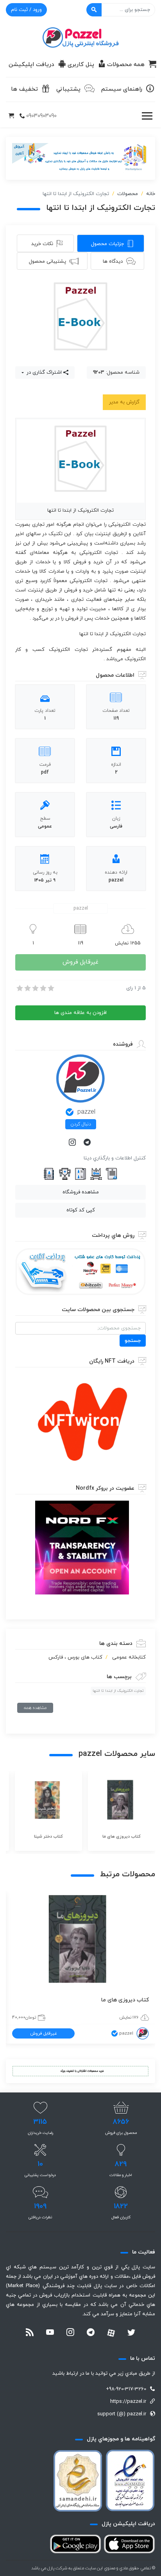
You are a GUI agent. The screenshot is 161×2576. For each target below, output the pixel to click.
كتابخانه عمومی (129, 1657)
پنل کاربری (81, 65)
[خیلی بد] (19, 988)
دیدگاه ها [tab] (113, 262)
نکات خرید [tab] (42, 244)
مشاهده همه (35, 1708)
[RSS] (30, 2333)
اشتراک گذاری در (43, 373)
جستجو (133, 1341)
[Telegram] (88, 1143)
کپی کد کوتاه (81, 1210)
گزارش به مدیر (124, 402)
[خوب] (43, 988)
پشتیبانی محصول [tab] (47, 262)
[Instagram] (73, 1143)
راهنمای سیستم (122, 89)
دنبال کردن (81, 1124)
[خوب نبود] (27, 988)
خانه (151, 194)
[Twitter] (131, 2333)
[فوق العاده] (50, 988)
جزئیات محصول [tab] (107, 244)
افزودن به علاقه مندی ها (80, 1013)
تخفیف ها (24, 89)
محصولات (128, 194)
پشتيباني (68, 89)
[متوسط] (35, 988)
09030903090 (41, 116)
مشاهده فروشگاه (81, 1192)
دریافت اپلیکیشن (31, 65)
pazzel (86, 1112)
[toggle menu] (147, 116)
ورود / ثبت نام (26, 10)
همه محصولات (126, 65)
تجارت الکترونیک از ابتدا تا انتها (118, 1691)
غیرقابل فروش (80, 962)
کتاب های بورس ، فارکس (75, 1657)
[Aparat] (111, 2333)
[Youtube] (50, 2333)
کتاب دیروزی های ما (125, 2000)
